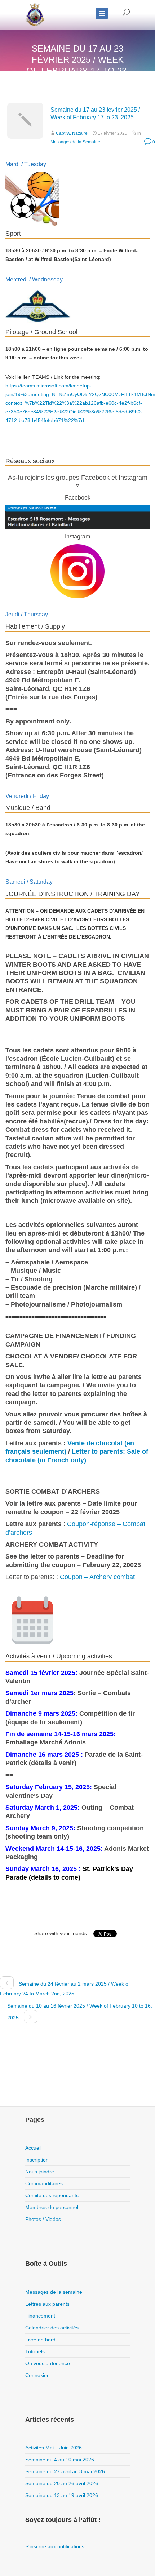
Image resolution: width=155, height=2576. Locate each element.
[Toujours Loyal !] (35, 15)
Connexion (37, 2375)
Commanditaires (44, 2183)
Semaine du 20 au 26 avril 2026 (62, 2483)
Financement (40, 2316)
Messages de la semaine (54, 2292)
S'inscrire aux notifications (55, 2546)
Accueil (33, 2148)
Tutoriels (35, 2351)
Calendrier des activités (52, 2328)
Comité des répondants (52, 2195)
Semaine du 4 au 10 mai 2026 (60, 2460)
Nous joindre (40, 2172)
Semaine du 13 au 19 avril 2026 (62, 2495)
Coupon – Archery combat (97, 1577)
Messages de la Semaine (75, 142)
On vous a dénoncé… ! (52, 2363)
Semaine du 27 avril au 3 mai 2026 (65, 2471)
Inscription (37, 2160)
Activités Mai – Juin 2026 (54, 2448)
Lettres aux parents (47, 2304)
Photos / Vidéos (43, 2219)
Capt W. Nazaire (72, 133)
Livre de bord (40, 2340)
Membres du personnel (52, 2207)
